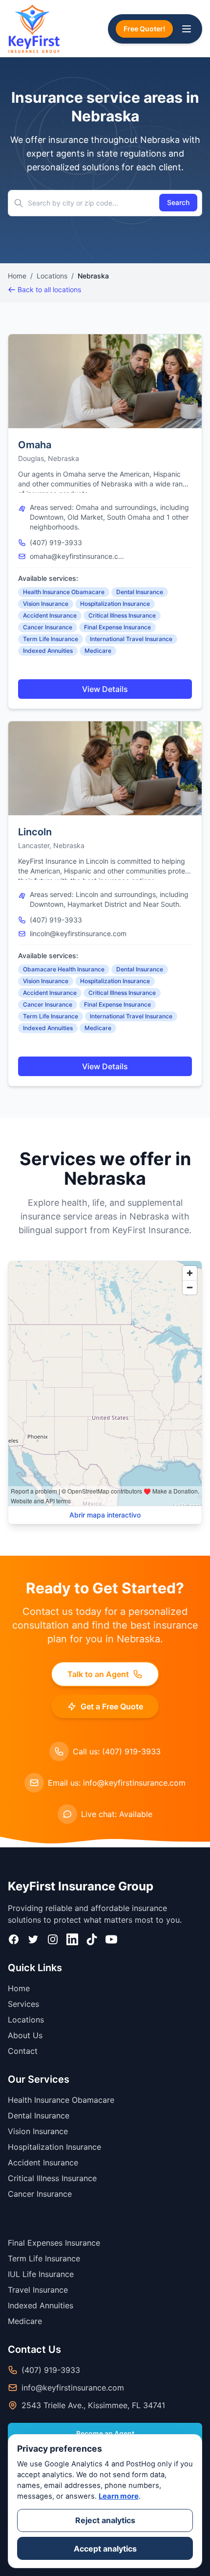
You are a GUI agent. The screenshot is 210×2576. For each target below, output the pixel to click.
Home (17, 276)
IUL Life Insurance (41, 2274)
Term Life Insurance (51, 639)
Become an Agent (105, 2433)
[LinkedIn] (72, 1939)
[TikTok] (92, 1939)
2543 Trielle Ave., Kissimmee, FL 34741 (93, 2405)
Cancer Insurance (48, 627)
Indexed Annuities (48, 651)
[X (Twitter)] (33, 1939)
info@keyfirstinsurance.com (73, 2388)
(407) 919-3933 (56, 542)
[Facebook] (14, 1939)
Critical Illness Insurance (122, 615)
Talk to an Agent (98, 1674)
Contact (23, 2051)
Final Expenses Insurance (54, 2243)
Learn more (119, 2496)
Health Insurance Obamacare (64, 592)
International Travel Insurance (131, 639)
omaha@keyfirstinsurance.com (79, 556)
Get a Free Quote (112, 1706)
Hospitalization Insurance (115, 604)
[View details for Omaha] (105, 381)
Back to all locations (49, 289)
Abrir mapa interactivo (105, 1515)
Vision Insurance (46, 604)
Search (178, 202)
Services (23, 2004)
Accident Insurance (50, 615)
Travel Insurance (38, 2290)
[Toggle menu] (187, 29)
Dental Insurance (140, 592)
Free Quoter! (144, 29)
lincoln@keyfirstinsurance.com (78, 933)
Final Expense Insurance (117, 627)
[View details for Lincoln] (105, 768)
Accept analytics (105, 2549)
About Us (25, 2035)
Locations (52, 276)
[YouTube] (111, 1939)
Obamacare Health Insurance (64, 969)
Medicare (98, 651)
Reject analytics (105, 2520)
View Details (105, 689)
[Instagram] (53, 1939)
